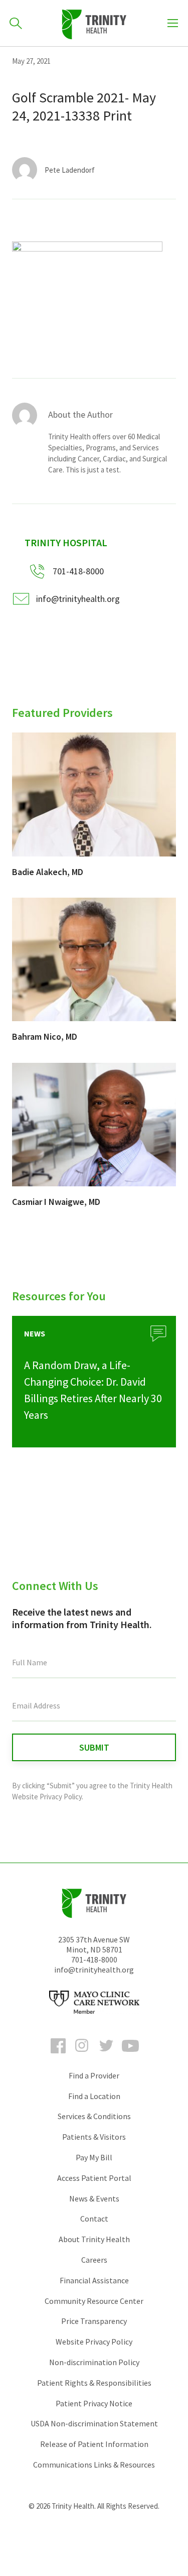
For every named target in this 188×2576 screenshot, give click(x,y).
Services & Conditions (94, 2116)
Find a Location (94, 2096)
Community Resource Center (94, 2301)
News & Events (94, 2198)
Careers (94, 2260)
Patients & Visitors (94, 2137)
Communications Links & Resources (94, 2465)
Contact (94, 2219)
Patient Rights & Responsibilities (94, 2383)
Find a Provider (94, 2075)
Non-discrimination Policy (94, 2362)
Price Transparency (94, 2321)
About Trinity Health (94, 2239)
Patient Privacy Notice (94, 2403)
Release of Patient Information (94, 2444)
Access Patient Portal (94, 2178)
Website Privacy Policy (94, 2342)
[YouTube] (130, 2055)
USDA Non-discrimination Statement (94, 2423)
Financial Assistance (94, 2280)
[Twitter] (106, 2055)
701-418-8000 (94, 1959)
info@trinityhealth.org (78, 599)
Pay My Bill (94, 2157)
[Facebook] (58, 2055)
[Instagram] (82, 2055)
